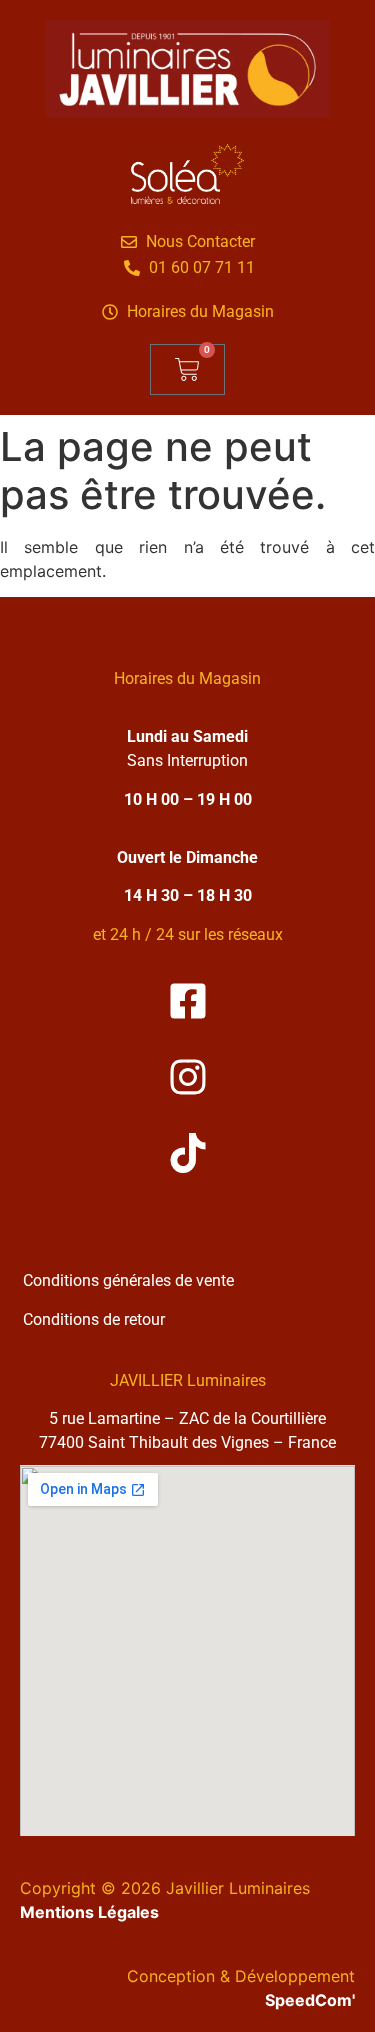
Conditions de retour (94, 1319)
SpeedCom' (310, 2000)
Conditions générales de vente (128, 1280)
